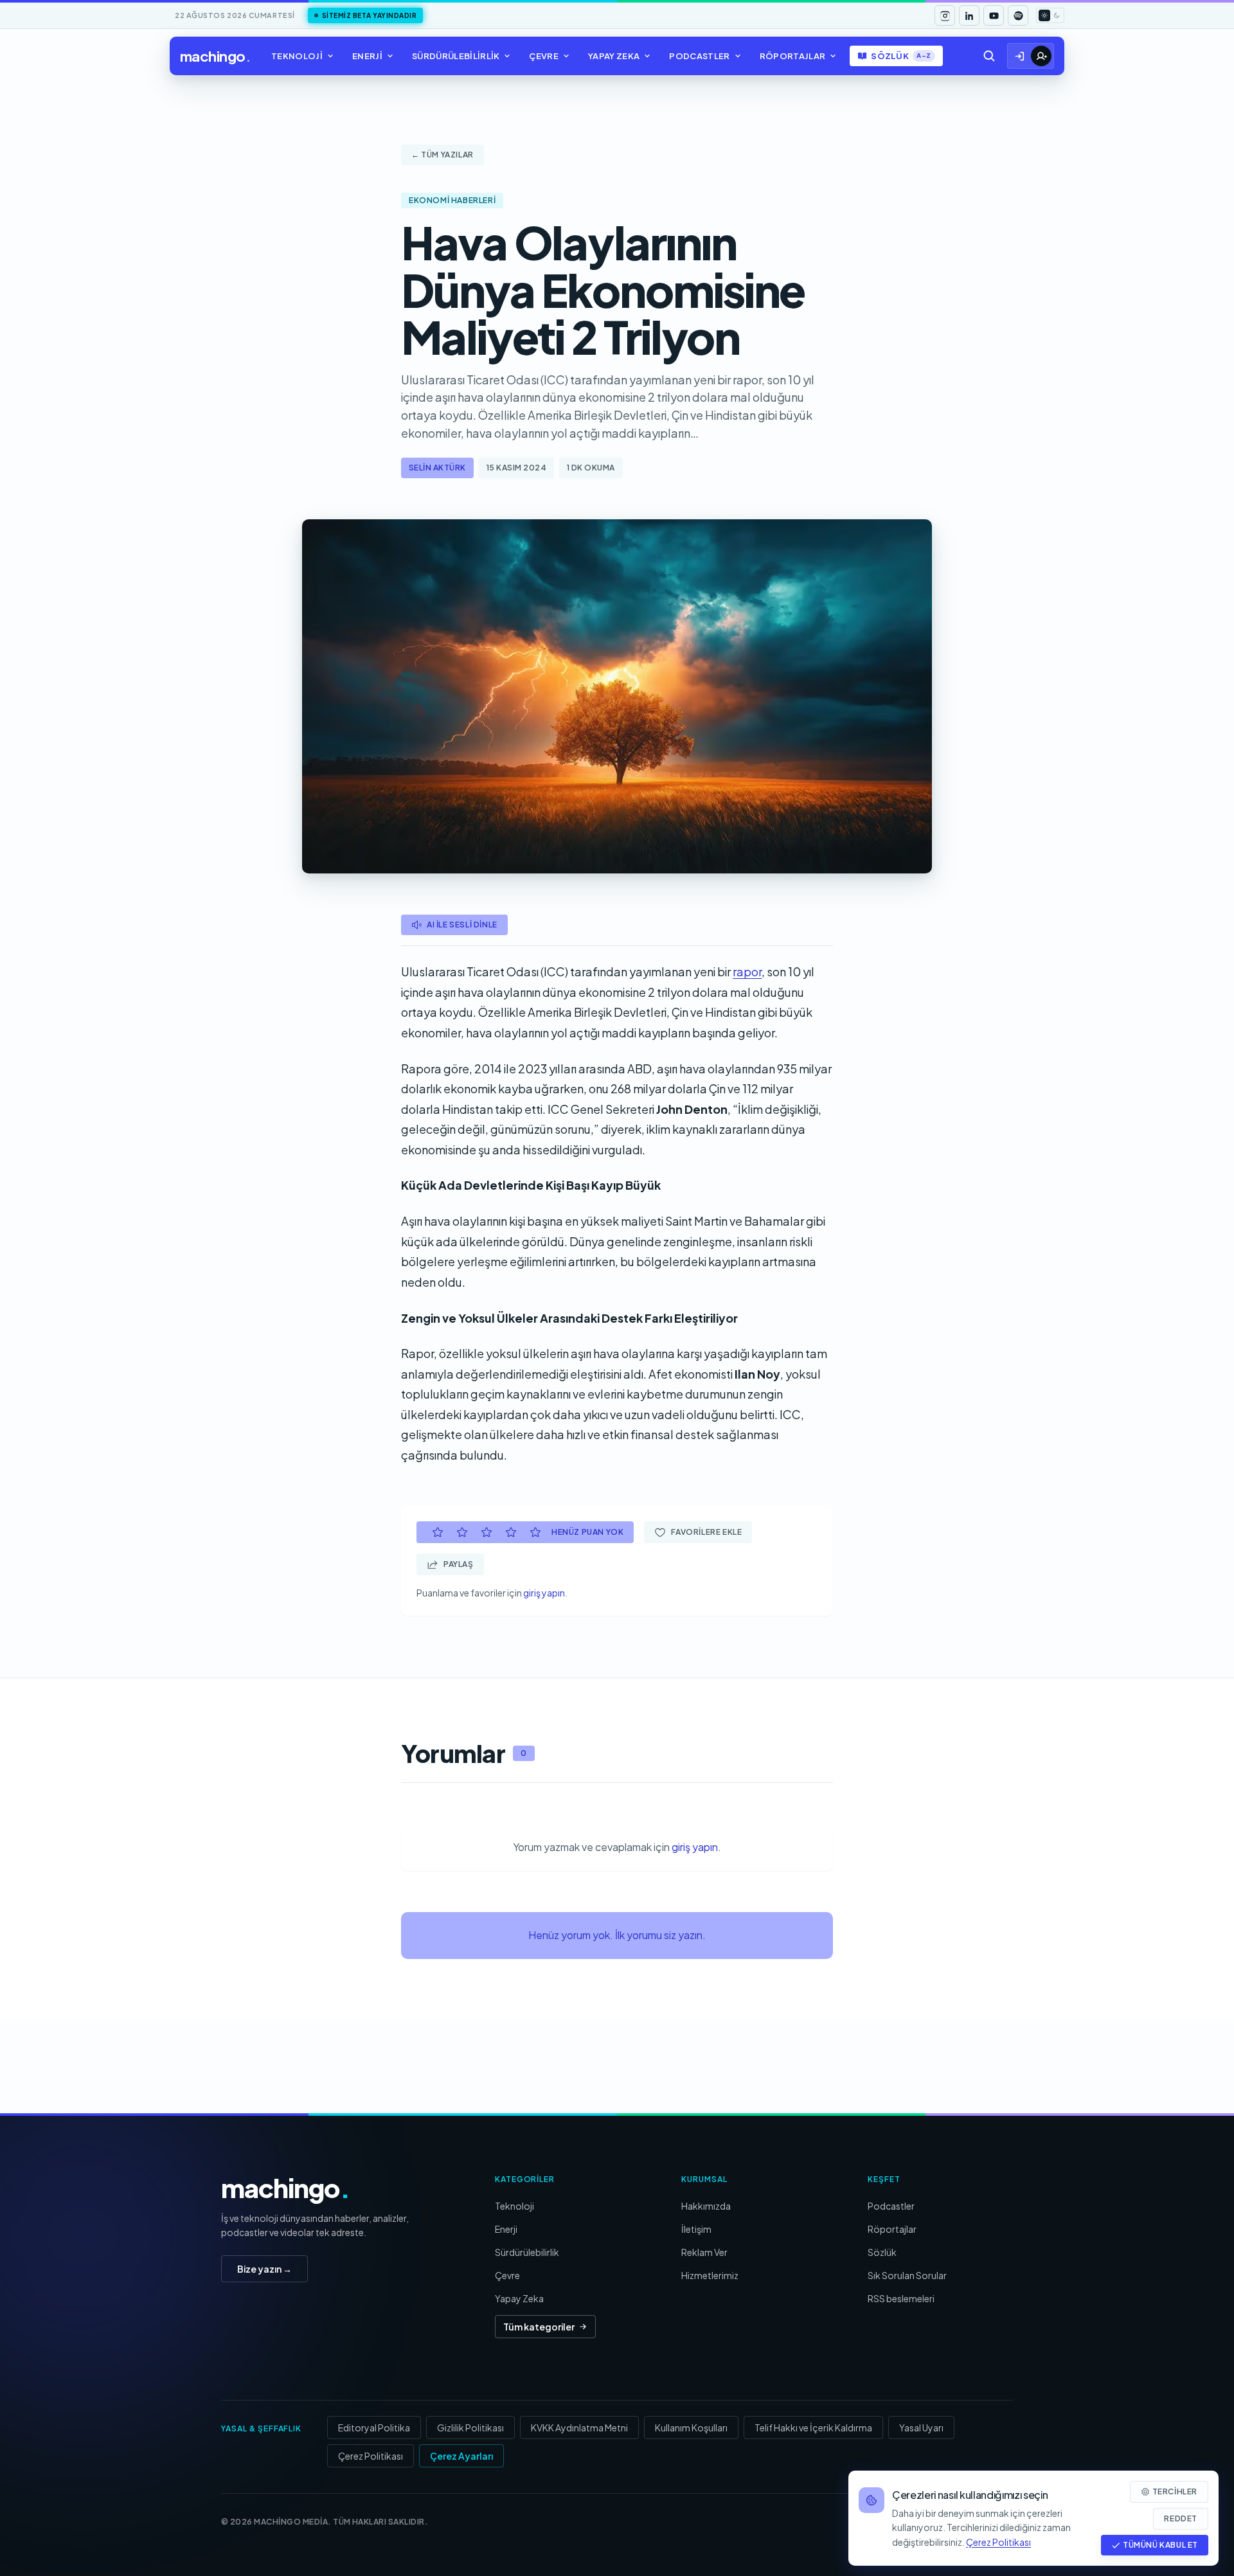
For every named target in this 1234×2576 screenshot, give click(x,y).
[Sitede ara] (989, 56)
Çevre (544, 56)
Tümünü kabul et (1160, 2545)
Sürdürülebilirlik (456, 56)
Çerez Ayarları (461, 2456)
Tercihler (1175, 2491)
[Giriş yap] (1020, 56)
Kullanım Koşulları (691, 2428)
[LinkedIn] (969, 15)
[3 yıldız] (487, 1532)
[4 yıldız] (511, 1532)
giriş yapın (544, 1593)
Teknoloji (297, 56)
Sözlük (901, 56)
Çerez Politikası (371, 2456)
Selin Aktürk (437, 468)
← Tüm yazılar (443, 155)
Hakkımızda (706, 2206)
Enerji (367, 56)
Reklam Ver (704, 2252)
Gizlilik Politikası (470, 2428)
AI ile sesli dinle (462, 925)
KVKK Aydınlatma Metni (579, 2428)
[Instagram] (945, 15)
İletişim (696, 2229)
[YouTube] (994, 15)
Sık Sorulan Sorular (907, 2275)
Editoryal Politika (374, 2428)
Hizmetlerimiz (710, 2275)
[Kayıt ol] (1041, 56)
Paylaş (459, 1564)
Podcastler (699, 56)
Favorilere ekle (706, 1532)
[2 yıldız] (462, 1532)
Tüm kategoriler (539, 2327)
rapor (747, 971)
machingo (215, 56)
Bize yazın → (264, 2269)
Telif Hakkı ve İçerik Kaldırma (813, 2428)
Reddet (1181, 2518)
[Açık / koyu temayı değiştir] (1050, 15)
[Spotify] (1018, 15)
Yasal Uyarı (921, 2428)
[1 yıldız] (438, 1532)
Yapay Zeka (614, 56)
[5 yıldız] (535, 1532)
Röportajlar (793, 56)
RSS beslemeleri (901, 2298)
